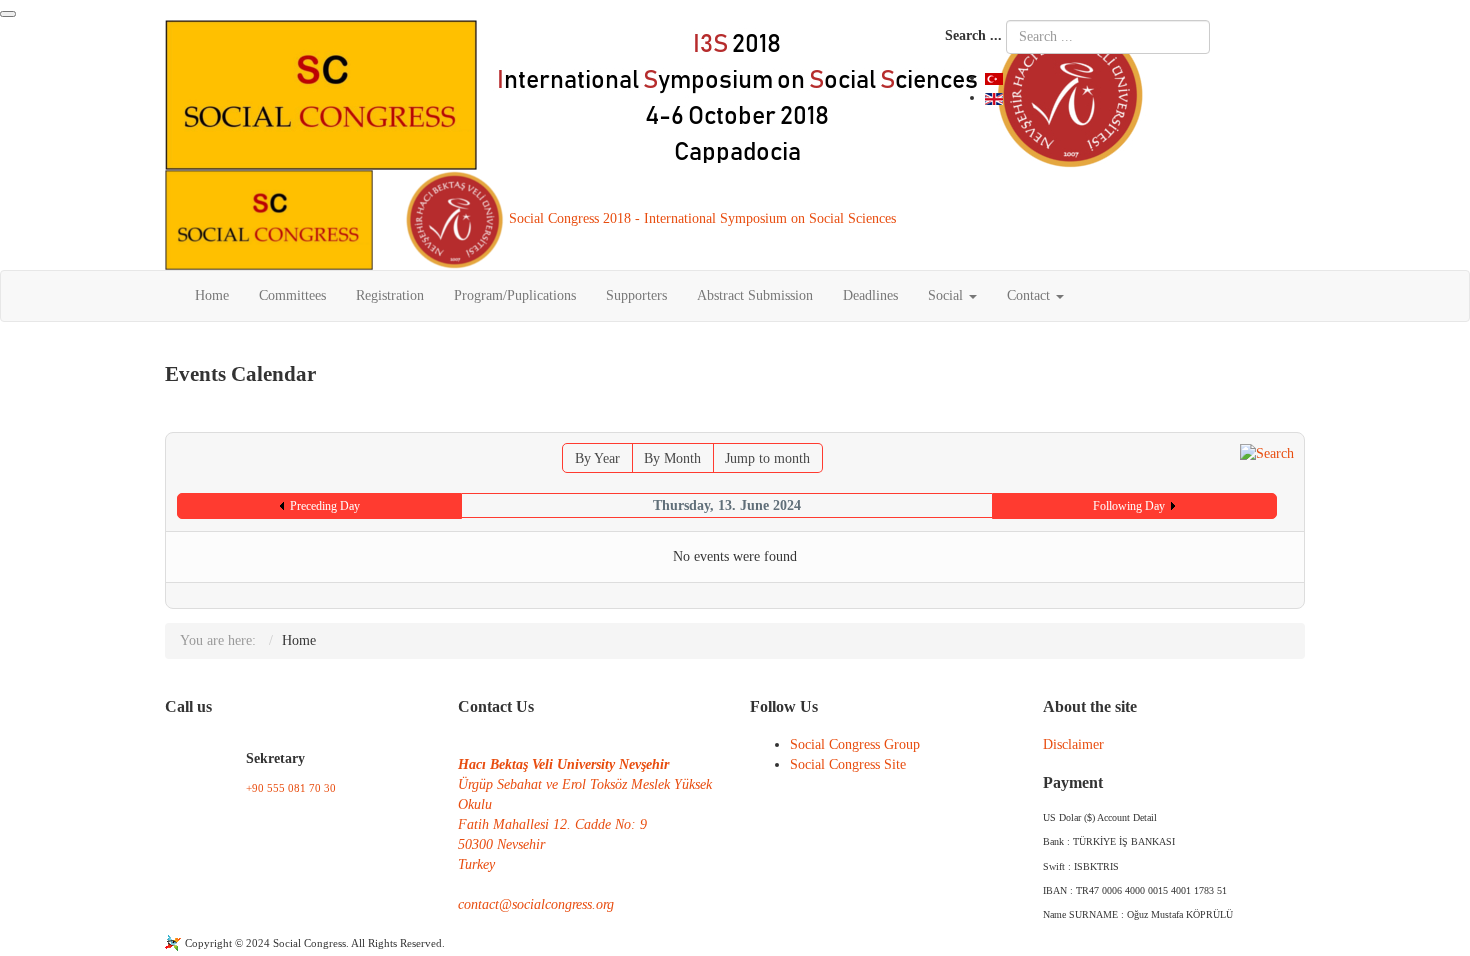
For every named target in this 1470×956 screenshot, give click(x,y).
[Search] (1267, 452)
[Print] (1276, 422)
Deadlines (870, 295)
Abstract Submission (755, 295)
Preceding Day (325, 506)
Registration (390, 295)
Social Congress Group (855, 744)
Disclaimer (1073, 744)
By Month (672, 458)
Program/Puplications (515, 295)
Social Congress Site (848, 764)
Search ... (973, 35)
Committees (292, 295)
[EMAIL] (1293, 422)
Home (212, 295)
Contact (1030, 295)
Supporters (636, 295)
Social (947, 295)
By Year (597, 458)
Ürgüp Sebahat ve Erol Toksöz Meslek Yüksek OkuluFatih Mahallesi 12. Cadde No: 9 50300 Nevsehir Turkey (585, 824)
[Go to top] (8, 14)
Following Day (1129, 506)
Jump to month (767, 458)
